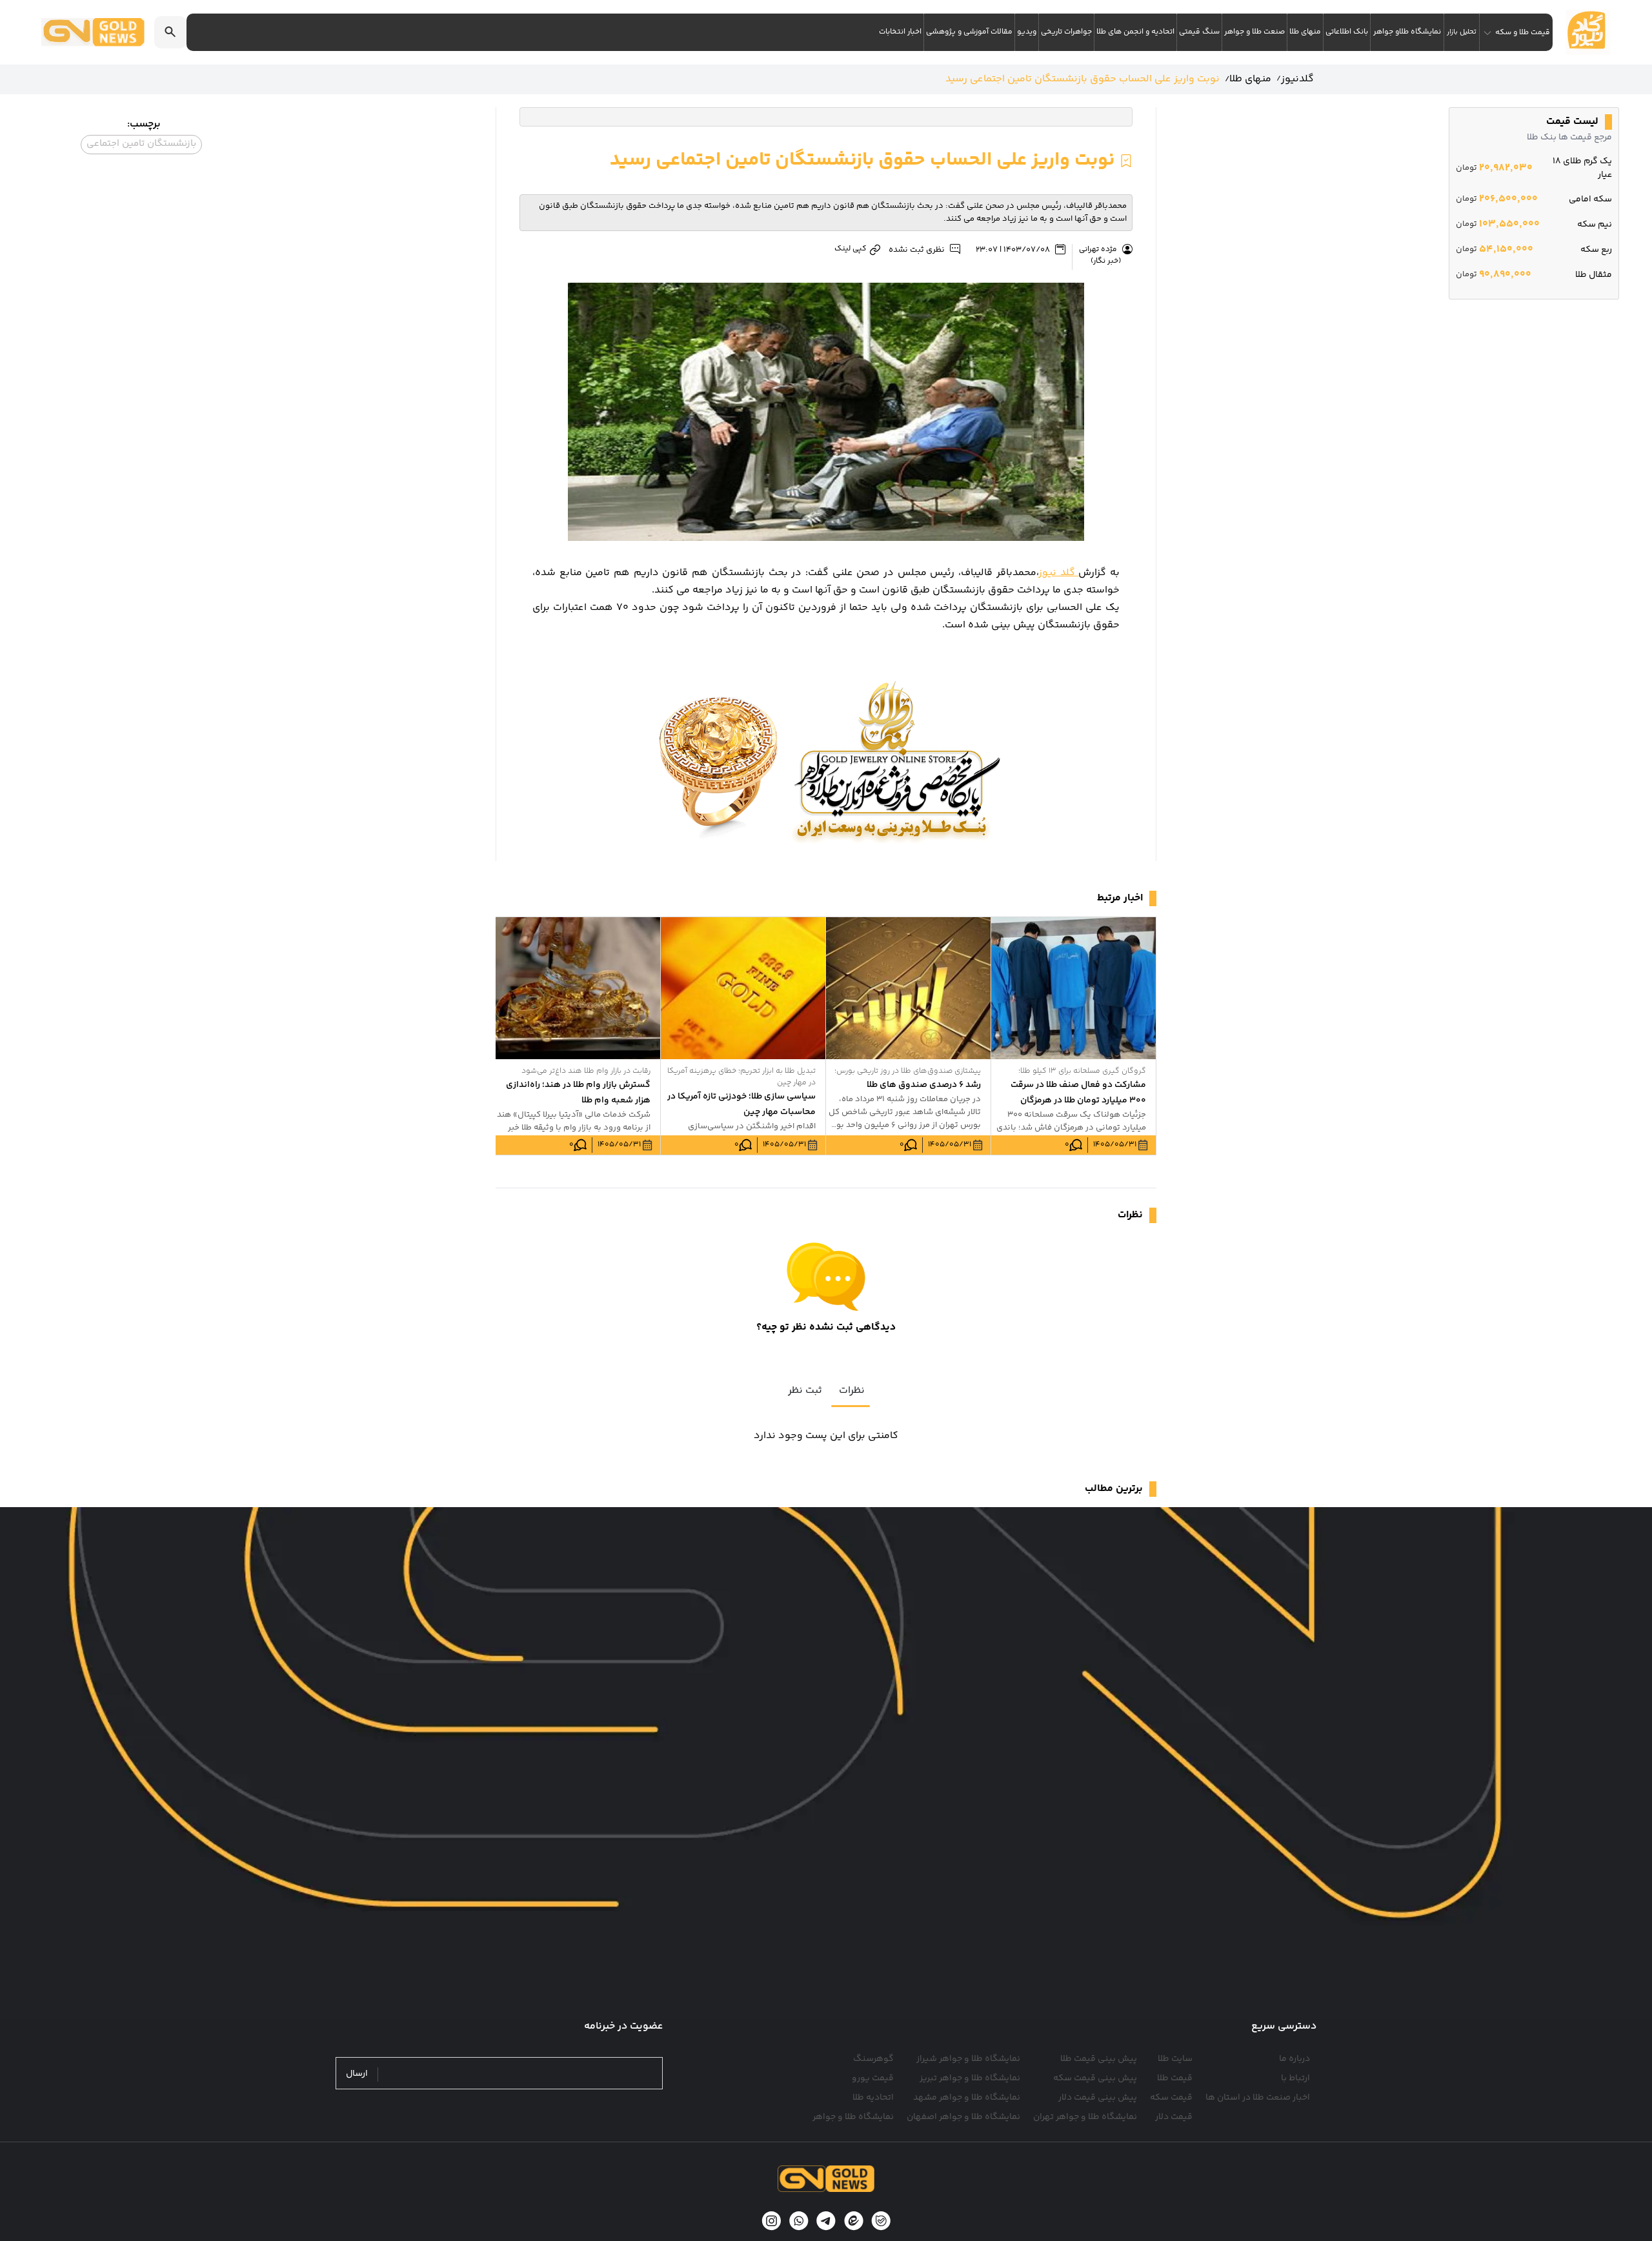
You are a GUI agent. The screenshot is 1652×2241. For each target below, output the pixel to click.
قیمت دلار (1174, 2117)
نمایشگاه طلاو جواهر (1407, 32)
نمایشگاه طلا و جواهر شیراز (968, 2059)
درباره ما (1294, 2059)
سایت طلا (1175, 2059)
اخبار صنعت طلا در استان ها (1258, 2098)
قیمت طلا (1175, 2078)
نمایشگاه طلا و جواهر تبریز (970, 2078)
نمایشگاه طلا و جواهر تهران (1085, 2117)
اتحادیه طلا (873, 2098)
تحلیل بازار (1462, 32)
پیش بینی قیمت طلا (1099, 2059)
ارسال (357, 2074)
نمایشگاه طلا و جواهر (853, 2117)
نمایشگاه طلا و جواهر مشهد (967, 2098)
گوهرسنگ (873, 2059)
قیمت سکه (1171, 2098)
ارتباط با (1295, 2078)
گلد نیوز (1059, 573)
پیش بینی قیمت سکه (1095, 2078)
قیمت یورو (873, 2078)
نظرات (852, 1391)
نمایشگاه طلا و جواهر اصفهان (963, 2117)
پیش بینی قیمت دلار (1098, 2098)
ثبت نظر (805, 1391)
